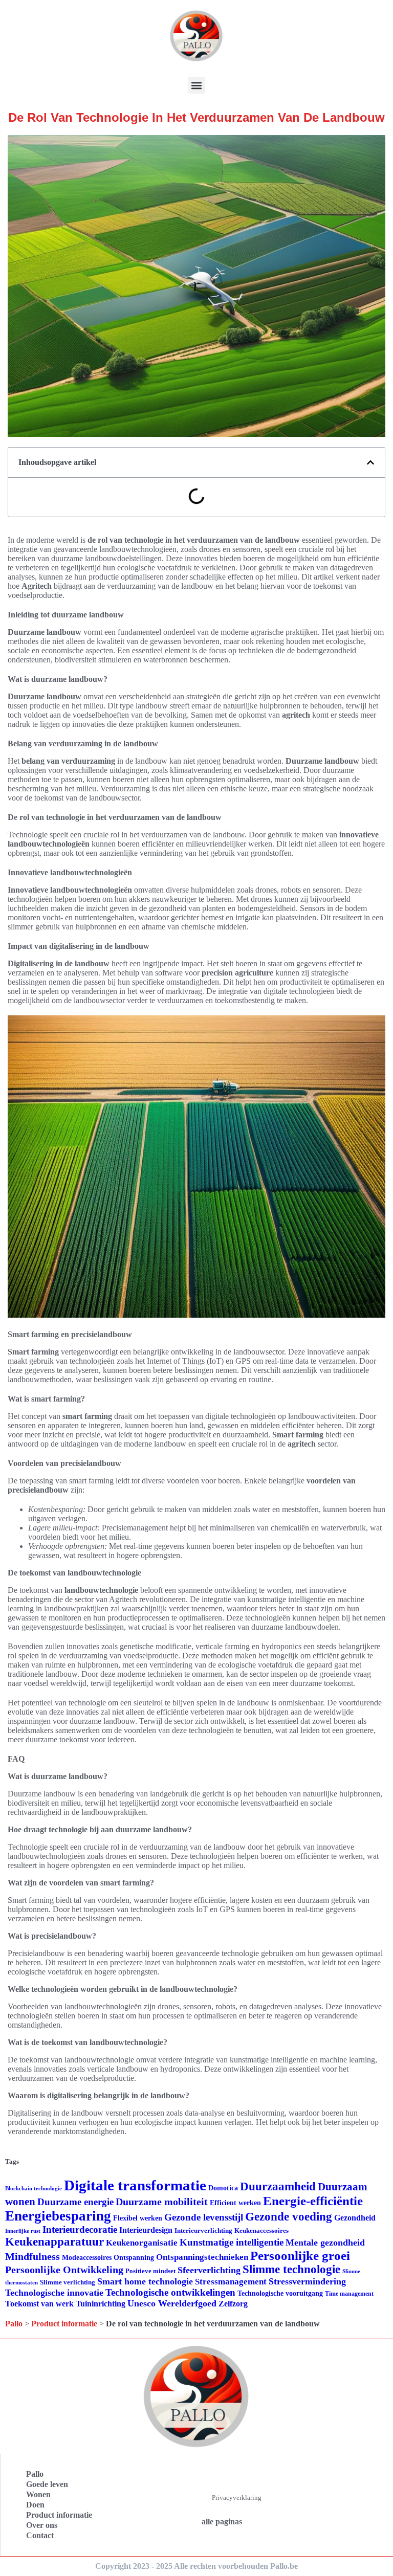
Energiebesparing (58, 2216)
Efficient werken (235, 2203)
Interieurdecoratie (80, 2229)
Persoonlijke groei (300, 2256)
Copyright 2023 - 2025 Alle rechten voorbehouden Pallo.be (196, 2566)
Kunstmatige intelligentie (232, 2242)
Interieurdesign (146, 2230)
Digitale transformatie (135, 2185)
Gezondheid (355, 2218)
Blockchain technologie (34, 2189)
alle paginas (222, 2522)
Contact (40, 2535)
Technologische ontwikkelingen (170, 2292)
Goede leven (47, 2484)
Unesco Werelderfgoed (172, 2303)
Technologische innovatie (54, 2293)
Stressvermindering (307, 2281)
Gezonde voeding (289, 2217)
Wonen (38, 2494)
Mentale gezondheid (325, 2242)
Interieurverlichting (203, 2230)
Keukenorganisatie (142, 2243)
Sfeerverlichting (209, 2270)
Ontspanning (134, 2257)
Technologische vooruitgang (280, 2293)
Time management (349, 2294)
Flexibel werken (138, 2218)
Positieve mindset (150, 2271)
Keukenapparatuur (54, 2242)
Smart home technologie (145, 2281)
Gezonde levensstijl (204, 2217)
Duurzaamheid (278, 2186)
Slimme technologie (291, 2269)
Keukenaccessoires (261, 2230)
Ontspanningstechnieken (202, 2257)
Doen (35, 2505)
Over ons (42, 2525)
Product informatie (64, 2324)
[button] (197, 85)
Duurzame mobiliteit (162, 2202)
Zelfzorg (233, 2304)
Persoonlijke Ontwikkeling (64, 2270)
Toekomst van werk (39, 2304)
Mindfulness (32, 2256)
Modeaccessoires (87, 2258)
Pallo (14, 2324)
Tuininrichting (101, 2304)
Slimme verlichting (68, 2282)
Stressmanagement (231, 2282)
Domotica (223, 2188)
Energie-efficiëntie (313, 2201)
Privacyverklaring (237, 2497)
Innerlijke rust (23, 2231)
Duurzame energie (75, 2202)
